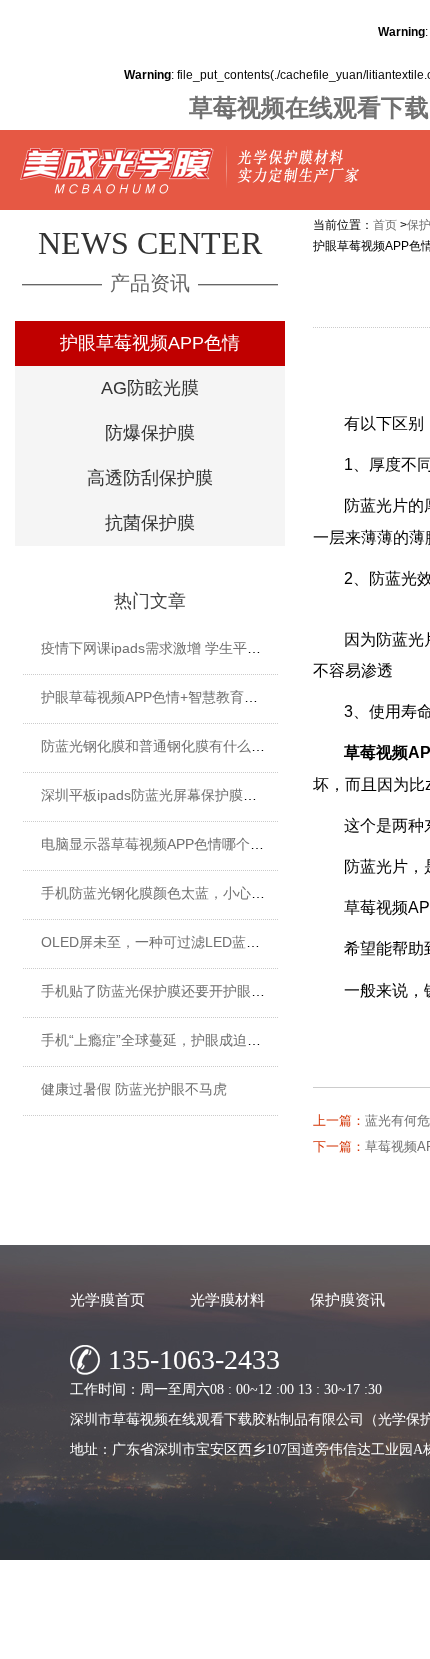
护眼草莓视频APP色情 (150, 343)
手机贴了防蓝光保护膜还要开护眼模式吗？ (174, 991)
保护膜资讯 (347, 1299)
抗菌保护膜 (150, 523)
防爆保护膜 (150, 433)
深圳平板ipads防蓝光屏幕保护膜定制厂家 (170, 795)
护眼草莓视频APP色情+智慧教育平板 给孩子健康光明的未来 (228, 697)
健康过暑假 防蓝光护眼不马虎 (134, 1089)
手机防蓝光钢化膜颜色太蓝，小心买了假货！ (181, 893)
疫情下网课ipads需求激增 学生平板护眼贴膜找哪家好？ (214, 648)
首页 (385, 225)
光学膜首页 (107, 1299)
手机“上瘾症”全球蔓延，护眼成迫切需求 (165, 1040)
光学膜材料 (227, 1299)
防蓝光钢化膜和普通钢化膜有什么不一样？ (174, 746)
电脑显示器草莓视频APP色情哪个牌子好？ (173, 844)
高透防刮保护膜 (150, 478)
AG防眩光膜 (150, 388)
